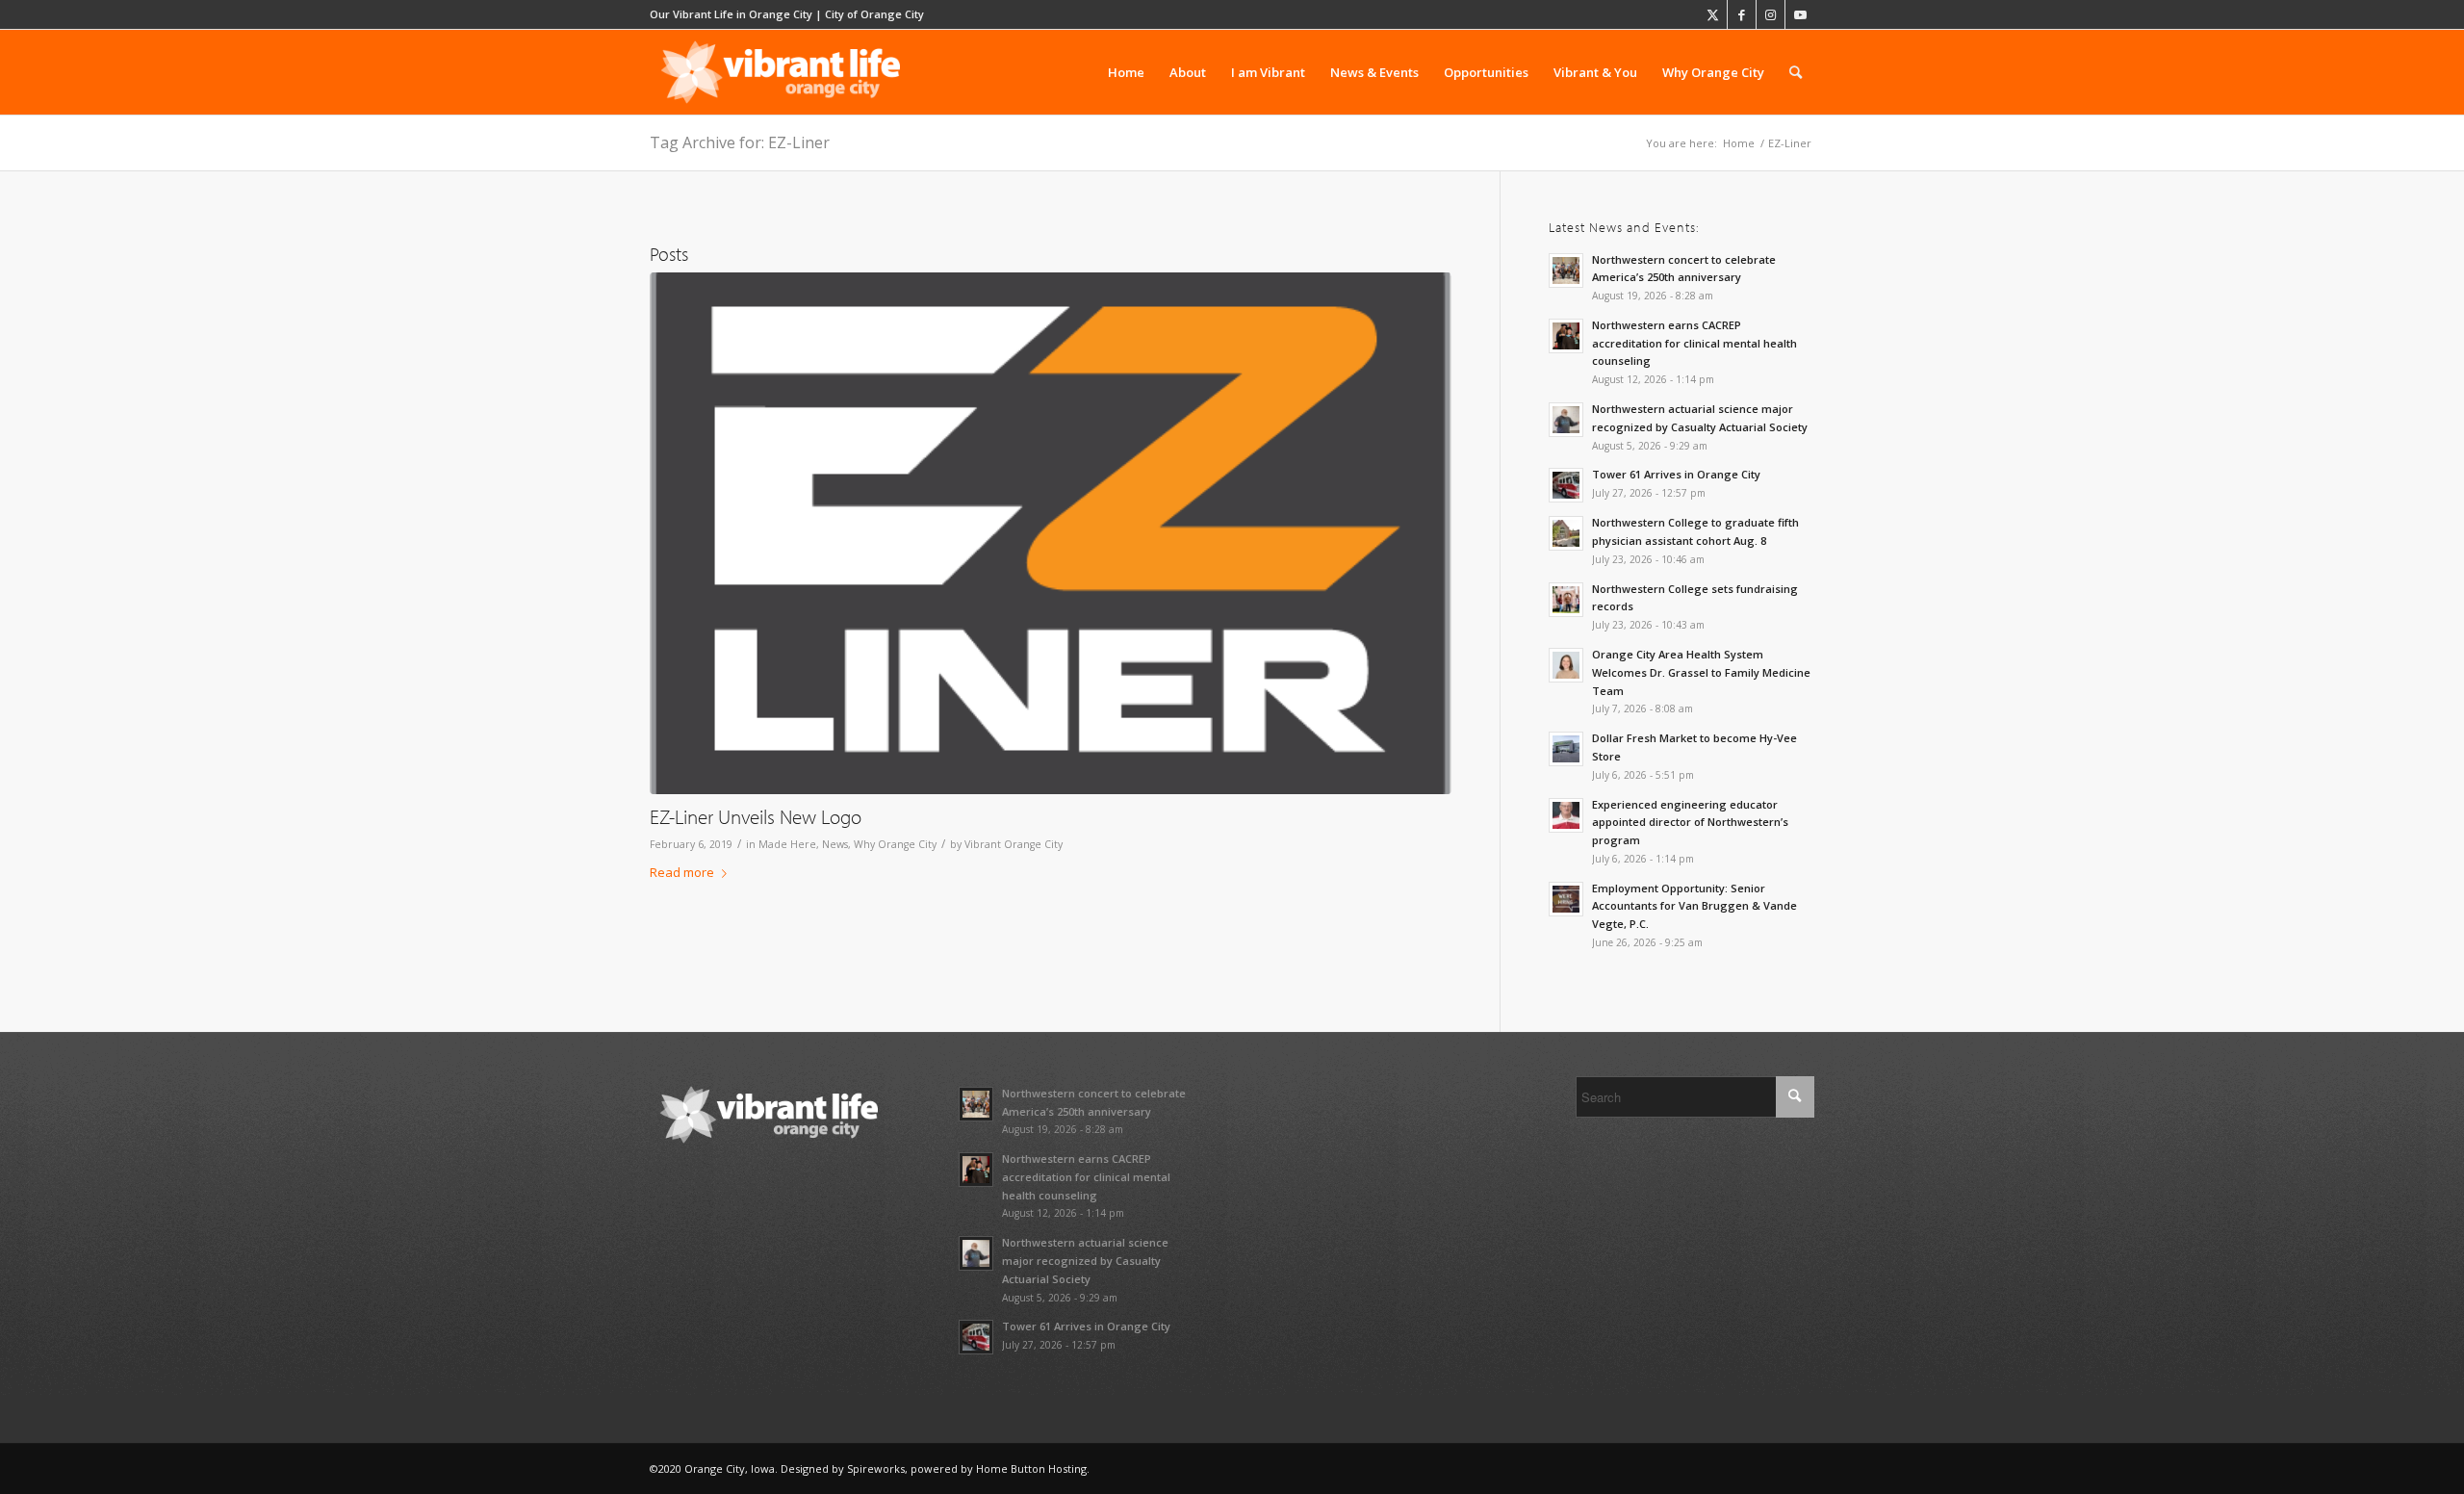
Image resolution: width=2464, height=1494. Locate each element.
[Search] (1796, 72)
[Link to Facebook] (1742, 14)
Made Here (787, 844)
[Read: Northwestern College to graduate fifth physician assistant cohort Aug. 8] (1566, 533)
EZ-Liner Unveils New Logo (756, 816)
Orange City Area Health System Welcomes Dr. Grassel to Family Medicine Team (1701, 672)
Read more (682, 872)
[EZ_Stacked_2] (1051, 534)
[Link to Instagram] (1771, 14)
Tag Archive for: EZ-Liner (740, 142)
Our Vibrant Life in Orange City (731, 14)
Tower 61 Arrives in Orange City (1676, 474)
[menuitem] (1126, 72)
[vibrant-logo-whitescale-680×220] (781, 72)
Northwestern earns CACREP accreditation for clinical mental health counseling (1694, 343)
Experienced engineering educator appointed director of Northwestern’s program (1690, 823)
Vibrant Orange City (1014, 844)
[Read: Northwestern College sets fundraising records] (1566, 600)
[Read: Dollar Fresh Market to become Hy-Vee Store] (1566, 749)
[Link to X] (1713, 14)
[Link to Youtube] (1800, 14)
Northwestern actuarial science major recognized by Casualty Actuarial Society (1085, 1261)
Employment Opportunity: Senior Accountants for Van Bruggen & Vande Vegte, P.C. (1694, 906)
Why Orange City (895, 844)
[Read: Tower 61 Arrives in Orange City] (1566, 485)
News (835, 844)
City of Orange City (874, 14)
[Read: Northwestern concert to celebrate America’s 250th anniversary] (1566, 270)
